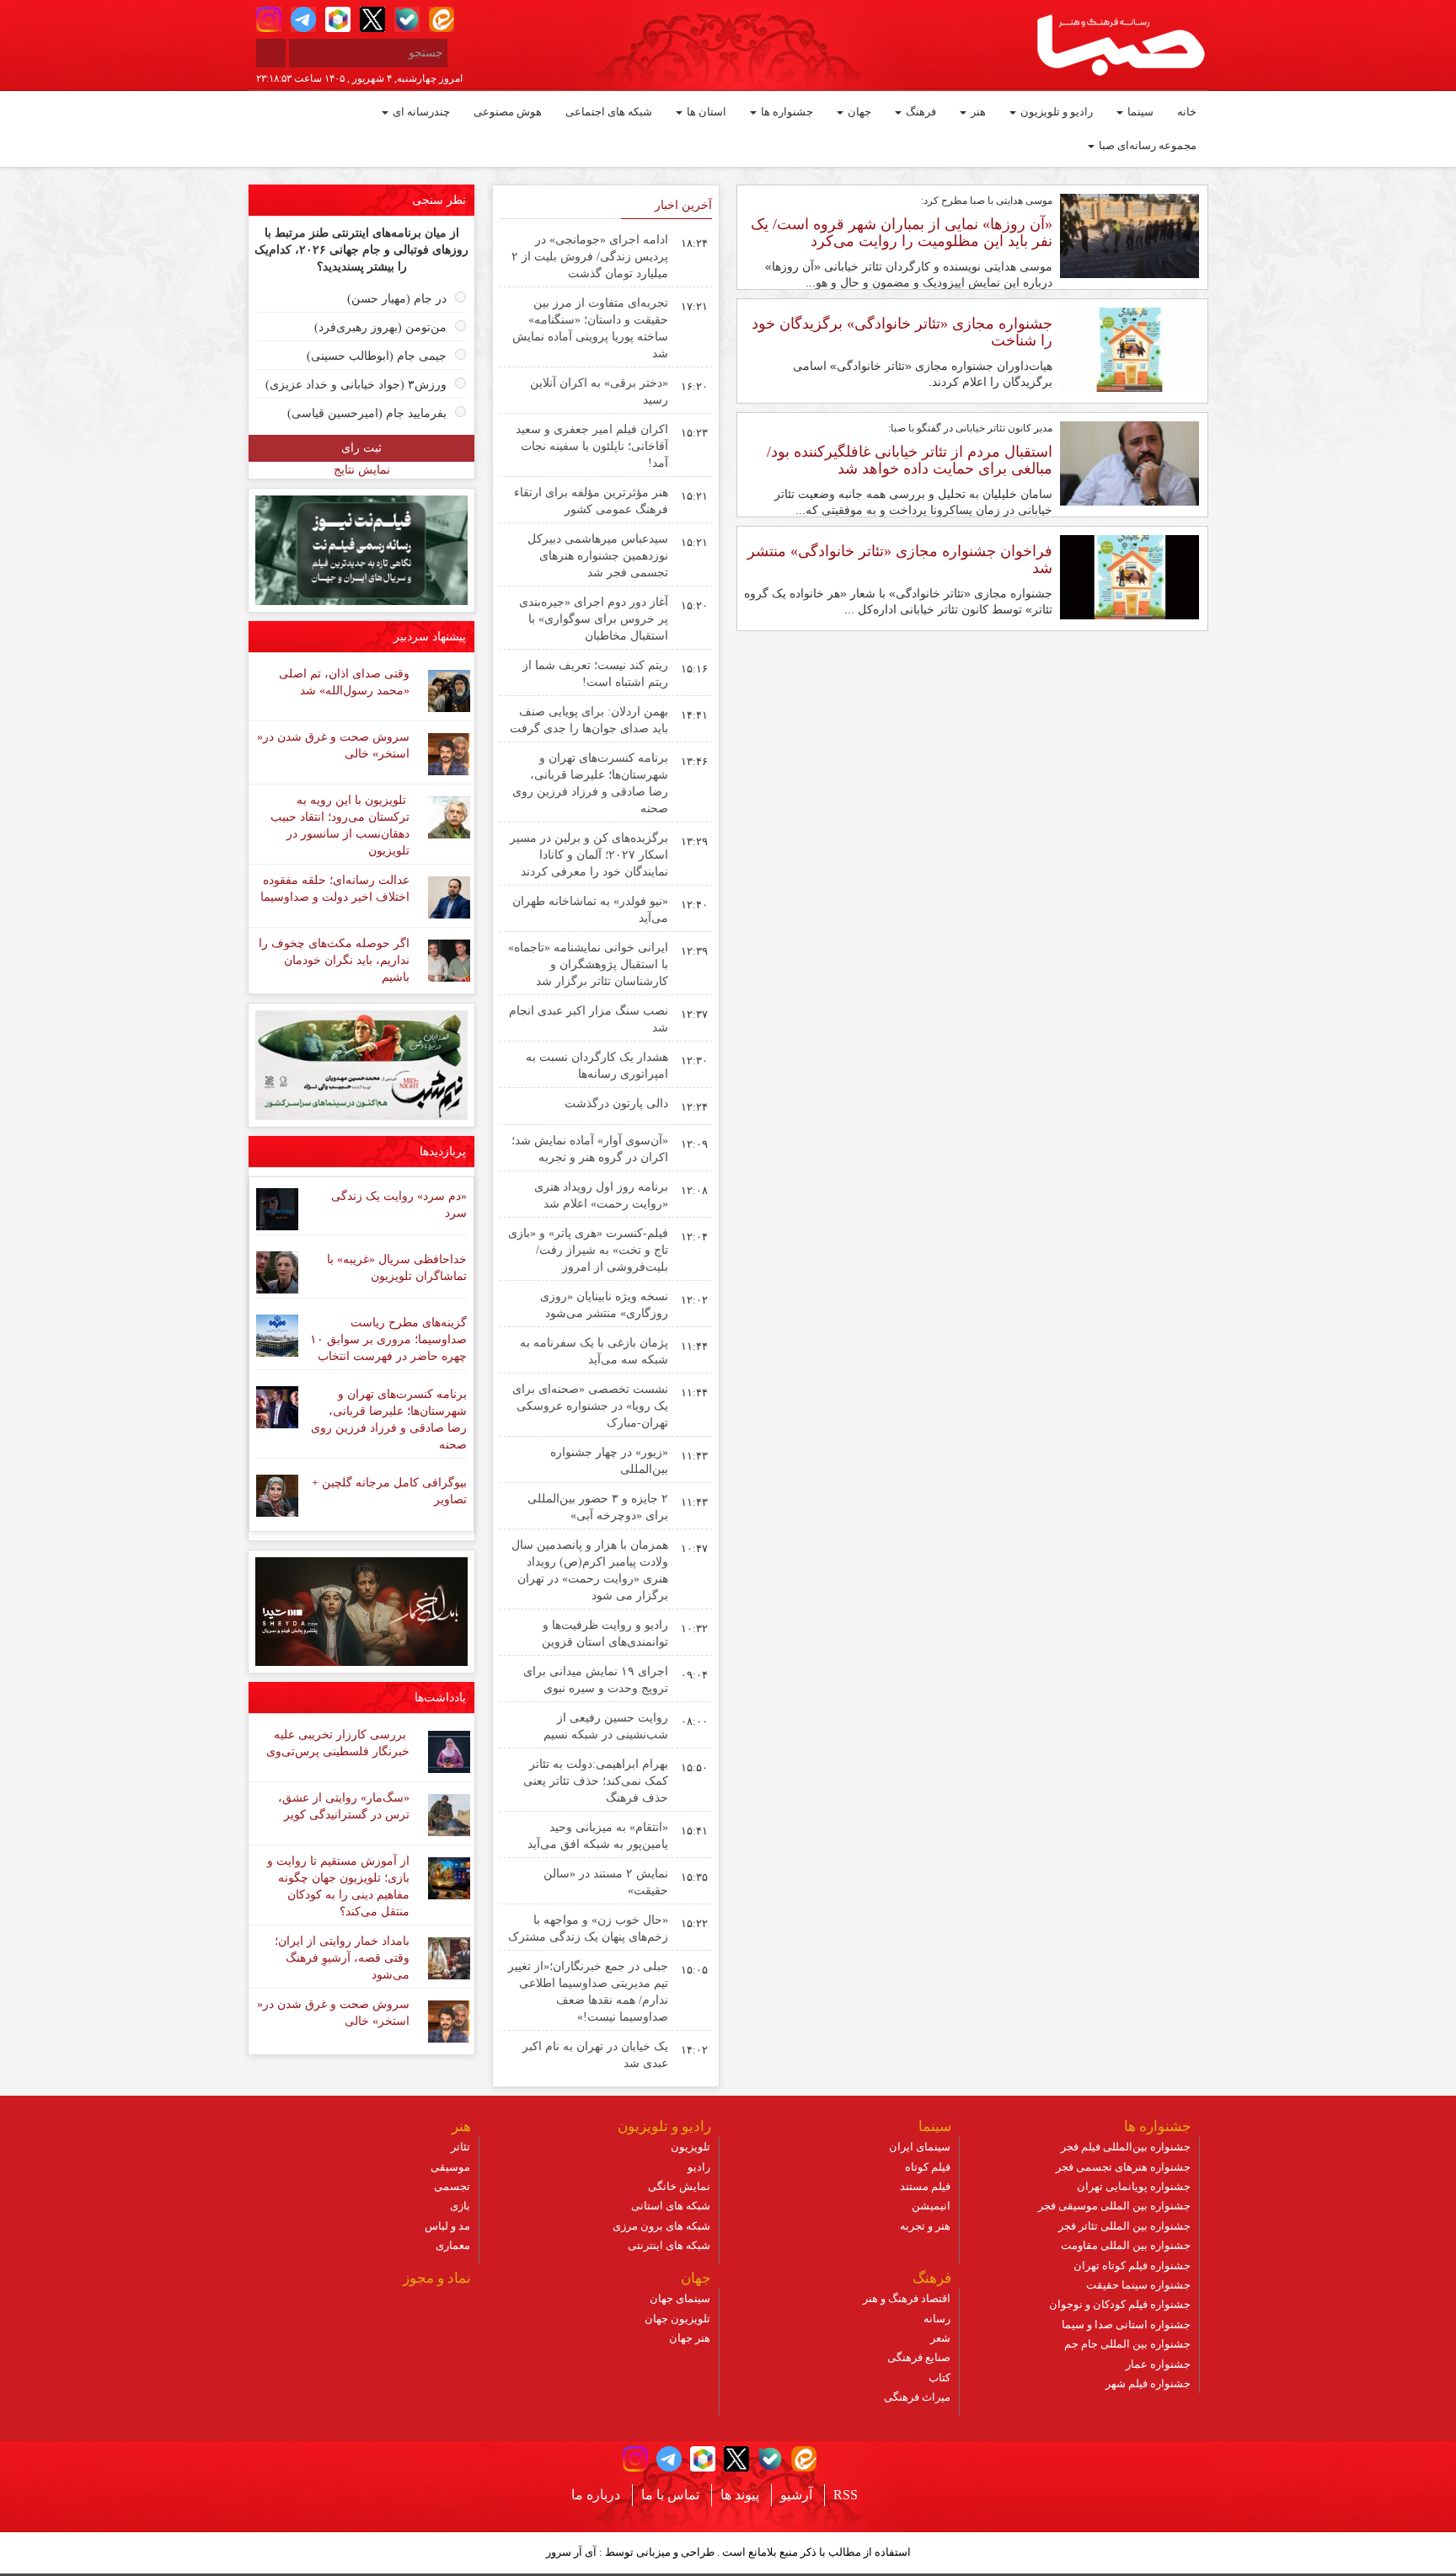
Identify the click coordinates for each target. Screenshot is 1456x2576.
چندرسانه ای (420, 112)
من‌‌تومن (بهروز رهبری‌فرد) (380, 327)
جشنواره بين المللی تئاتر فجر (1124, 2226)
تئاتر (460, 2147)
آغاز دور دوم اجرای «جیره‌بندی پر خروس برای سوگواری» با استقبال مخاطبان (594, 619)
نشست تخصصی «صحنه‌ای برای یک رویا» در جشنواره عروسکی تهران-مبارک (590, 1406)
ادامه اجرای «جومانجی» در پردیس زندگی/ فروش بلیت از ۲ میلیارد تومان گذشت (590, 257)
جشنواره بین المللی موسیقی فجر (1114, 2206)
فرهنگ (920, 112)
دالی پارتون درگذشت (616, 1103)
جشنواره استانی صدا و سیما (1126, 2324)
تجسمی (452, 2186)
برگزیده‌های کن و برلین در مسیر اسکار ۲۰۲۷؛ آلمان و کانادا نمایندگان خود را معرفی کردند (589, 855)
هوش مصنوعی (508, 112)
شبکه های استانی (671, 2206)
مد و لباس (447, 2226)
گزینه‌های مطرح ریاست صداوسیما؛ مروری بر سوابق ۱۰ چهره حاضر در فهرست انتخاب (388, 1339)
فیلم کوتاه (928, 2167)
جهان (858, 112)
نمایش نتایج (362, 470)
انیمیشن (931, 2206)
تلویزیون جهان (677, 2319)
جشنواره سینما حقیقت (1138, 2285)
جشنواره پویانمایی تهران (1134, 2186)
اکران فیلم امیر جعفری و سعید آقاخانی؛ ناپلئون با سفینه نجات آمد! (592, 446)
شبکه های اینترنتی (669, 2245)
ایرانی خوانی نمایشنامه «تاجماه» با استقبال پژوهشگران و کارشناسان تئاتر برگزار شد (588, 964)
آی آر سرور (571, 2552)
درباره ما (596, 2495)
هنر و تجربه (925, 2226)
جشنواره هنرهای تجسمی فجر (1123, 2167)
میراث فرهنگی (917, 2397)
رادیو (699, 2167)
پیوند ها (740, 2495)
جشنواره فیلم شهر (1148, 2383)
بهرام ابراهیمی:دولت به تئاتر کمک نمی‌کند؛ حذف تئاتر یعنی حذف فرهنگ (596, 1781)
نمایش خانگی (679, 2186)
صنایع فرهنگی (919, 2357)
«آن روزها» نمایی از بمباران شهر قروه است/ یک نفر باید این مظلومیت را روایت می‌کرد (902, 233)
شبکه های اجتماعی (609, 112)
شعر (940, 2338)
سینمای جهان (680, 2298)
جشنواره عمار (1158, 2364)
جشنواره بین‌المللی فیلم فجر (1126, 2147)
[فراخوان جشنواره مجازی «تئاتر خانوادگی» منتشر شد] (1129, 576)
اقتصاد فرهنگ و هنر (907, 2298)
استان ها (705, 112)
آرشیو (796, 2495)
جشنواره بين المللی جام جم (1127, 2344)
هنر (977, 112)
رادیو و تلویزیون (1055, 112)
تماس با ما (670, 2495)
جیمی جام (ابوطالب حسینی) (377, 356)
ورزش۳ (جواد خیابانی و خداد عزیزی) (356, 385)
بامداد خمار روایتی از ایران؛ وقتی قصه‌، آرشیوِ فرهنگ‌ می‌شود (342, 1958)
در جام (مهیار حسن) (397, 299)
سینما (1139, 112)
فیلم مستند (925, 2186)
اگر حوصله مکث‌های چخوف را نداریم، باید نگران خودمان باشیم (334, 960)
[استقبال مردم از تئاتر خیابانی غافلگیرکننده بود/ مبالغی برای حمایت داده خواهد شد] (1129, 463)
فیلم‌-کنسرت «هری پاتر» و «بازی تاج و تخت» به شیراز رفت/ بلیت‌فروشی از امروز (588, 1250)
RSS (846, 2495)
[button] (269, 19)
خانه (1187, 112)
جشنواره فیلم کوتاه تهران (1132, 2265)
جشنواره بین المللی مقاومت (1126, 2245)
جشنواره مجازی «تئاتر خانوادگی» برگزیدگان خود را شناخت (902, 332)
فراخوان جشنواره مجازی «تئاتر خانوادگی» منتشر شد (900, 560)
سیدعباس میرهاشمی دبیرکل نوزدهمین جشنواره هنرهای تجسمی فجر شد (598, 556)
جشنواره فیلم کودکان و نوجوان (1120, 2304)
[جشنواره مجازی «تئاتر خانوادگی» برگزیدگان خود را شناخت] (1129, 349)
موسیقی (450, 2167)
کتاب (939, 2378)
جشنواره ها (786, 112)
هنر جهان (690, 2338)
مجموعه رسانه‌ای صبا (1146, 145)
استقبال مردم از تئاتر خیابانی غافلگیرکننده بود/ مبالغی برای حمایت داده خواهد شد (910, 460)
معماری (453, 2245)
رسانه (937, 2319)
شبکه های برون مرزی (661, 2226)
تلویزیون (691, 2147)
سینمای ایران (920, 2147)
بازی (460, 2206)
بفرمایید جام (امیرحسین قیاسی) (367, 413)
